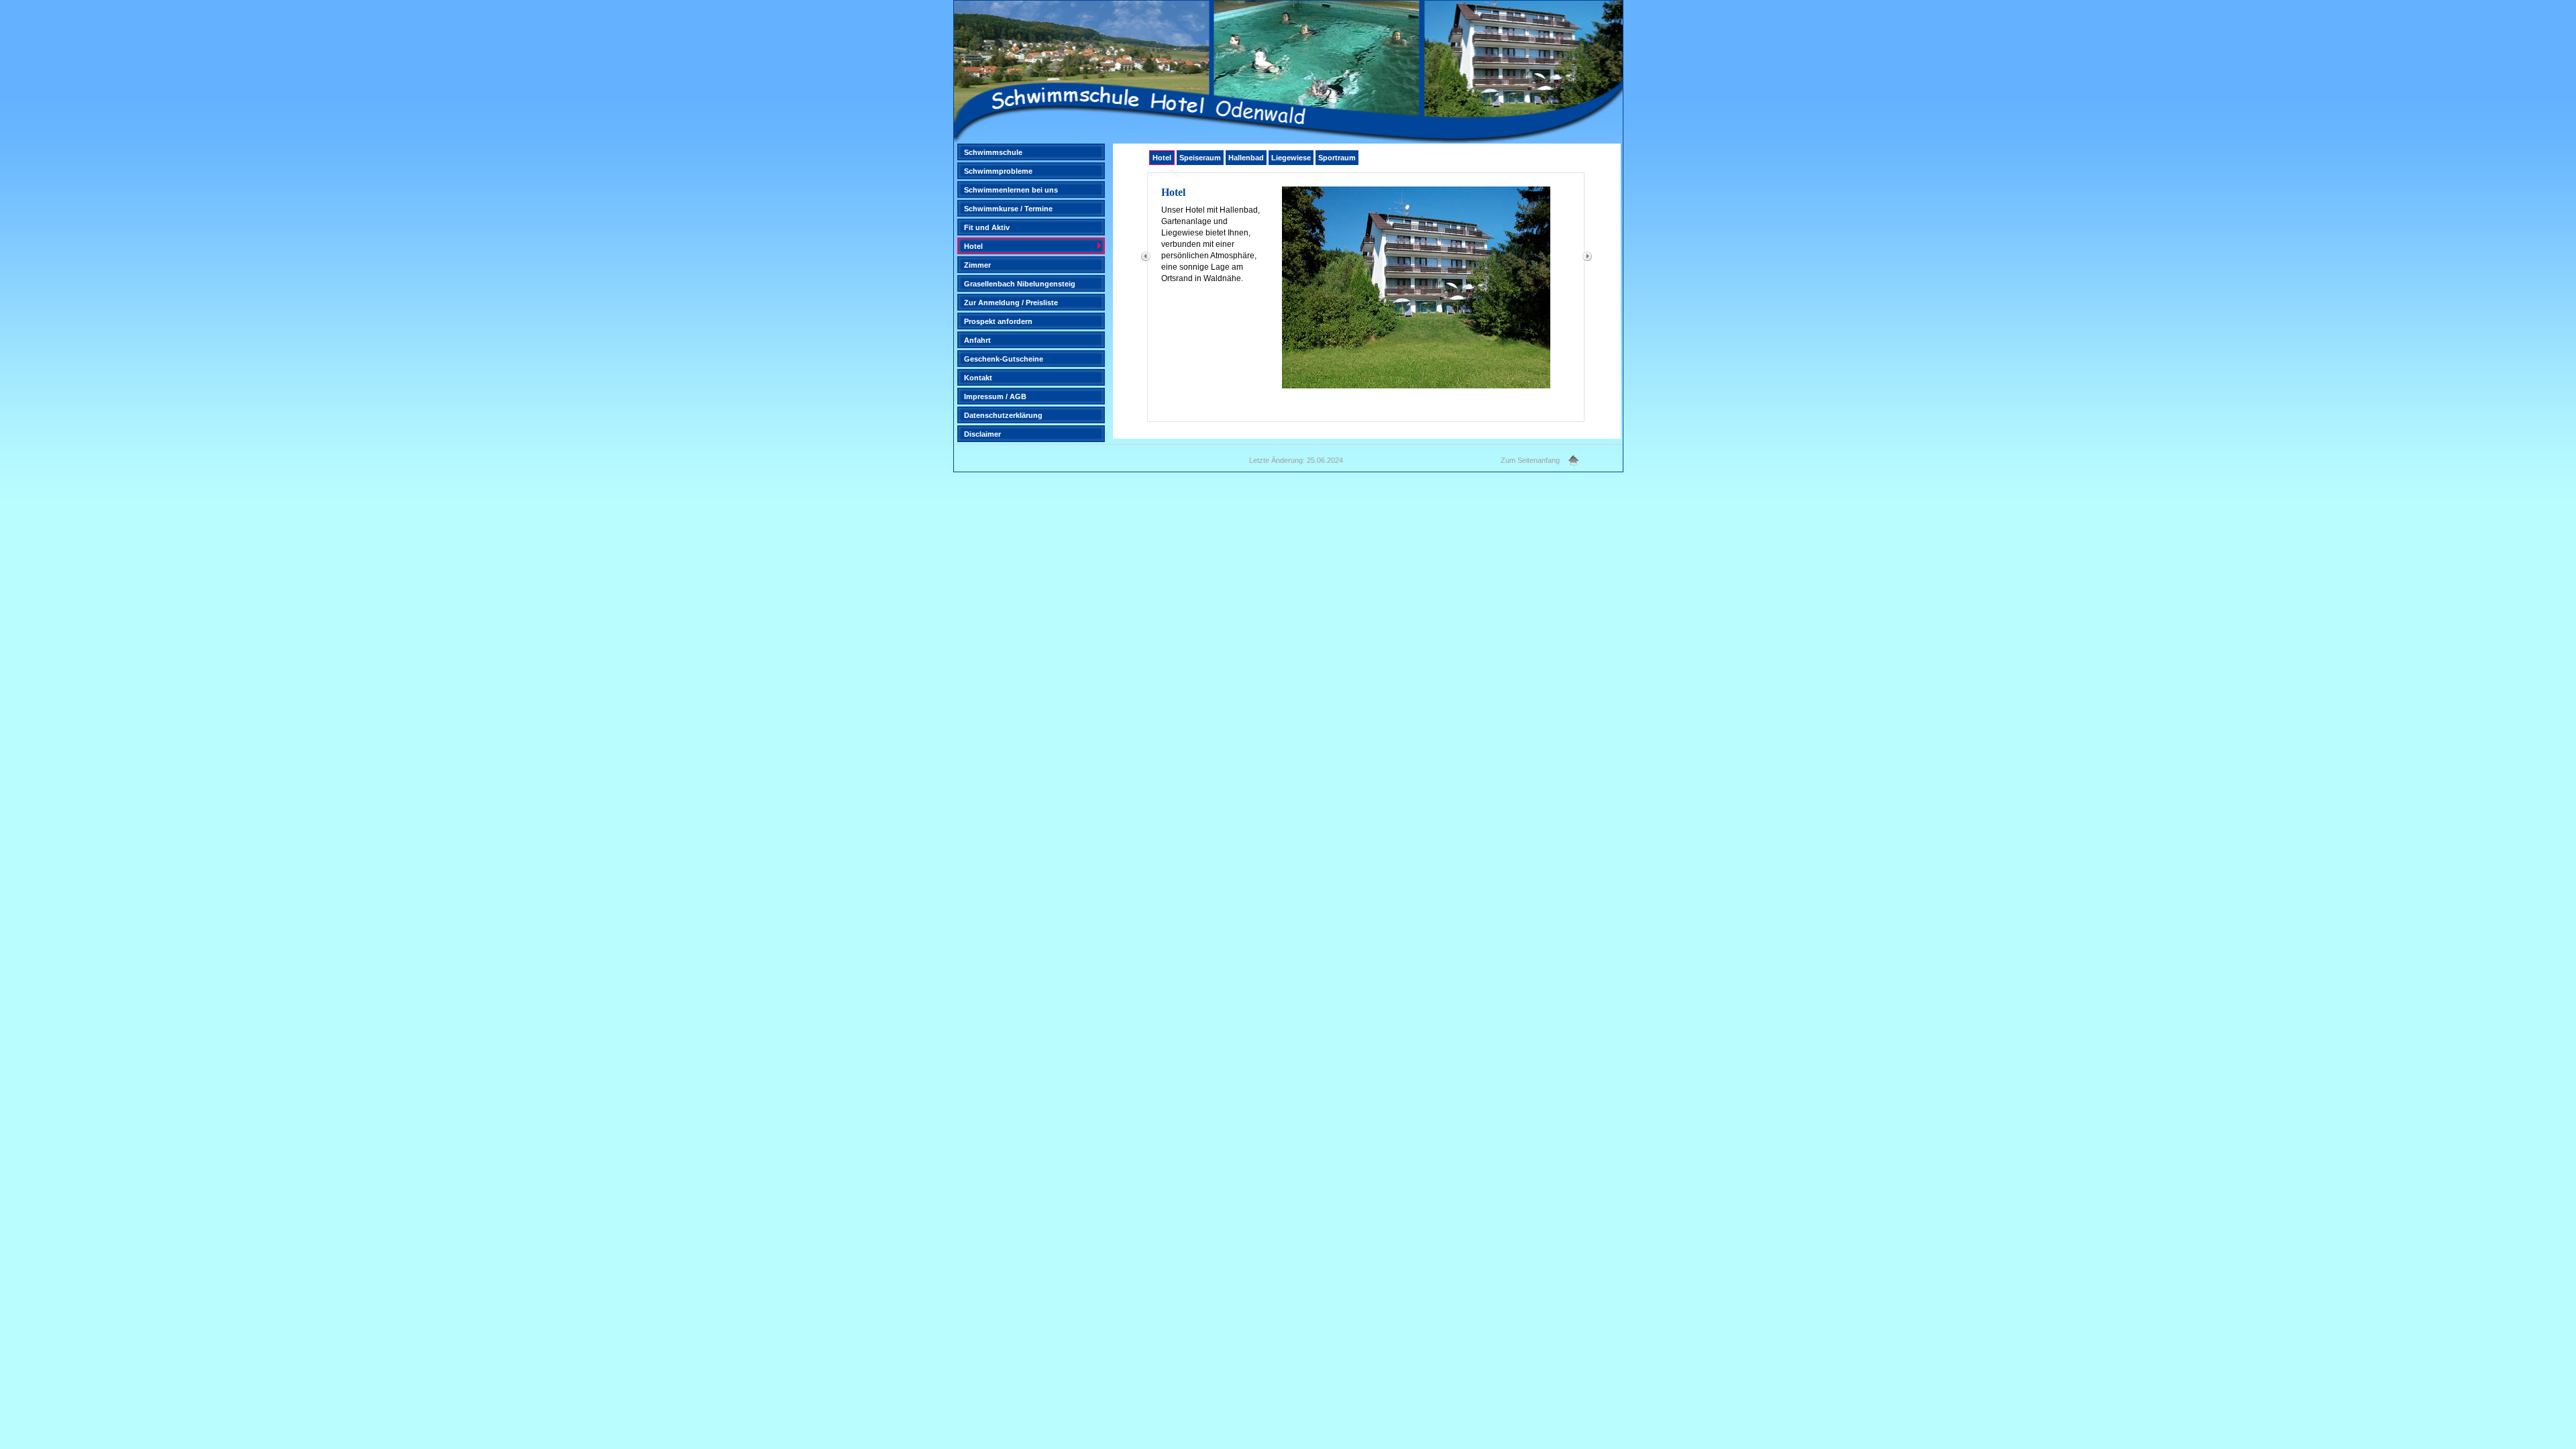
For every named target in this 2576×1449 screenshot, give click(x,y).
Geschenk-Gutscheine (1004, 359)
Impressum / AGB (995, 396)
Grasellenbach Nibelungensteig (1020, 284)
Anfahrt (977, 340)
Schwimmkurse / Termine (1008, 209)
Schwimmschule (993, 152)
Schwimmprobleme (998, 171)
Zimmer (977, 265)
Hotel (973, 246)
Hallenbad (1246, 158)
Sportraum (1337, 158)
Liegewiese (1291, 158)
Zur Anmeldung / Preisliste (1011, 303)
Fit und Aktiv (987, 227)
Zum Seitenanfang (1530, 460)
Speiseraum (1200, 158)
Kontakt (978, 378)
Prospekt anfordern (998, 321)
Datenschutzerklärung (1003, 415)
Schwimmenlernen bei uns (1011, 190)
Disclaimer (982, 434)
